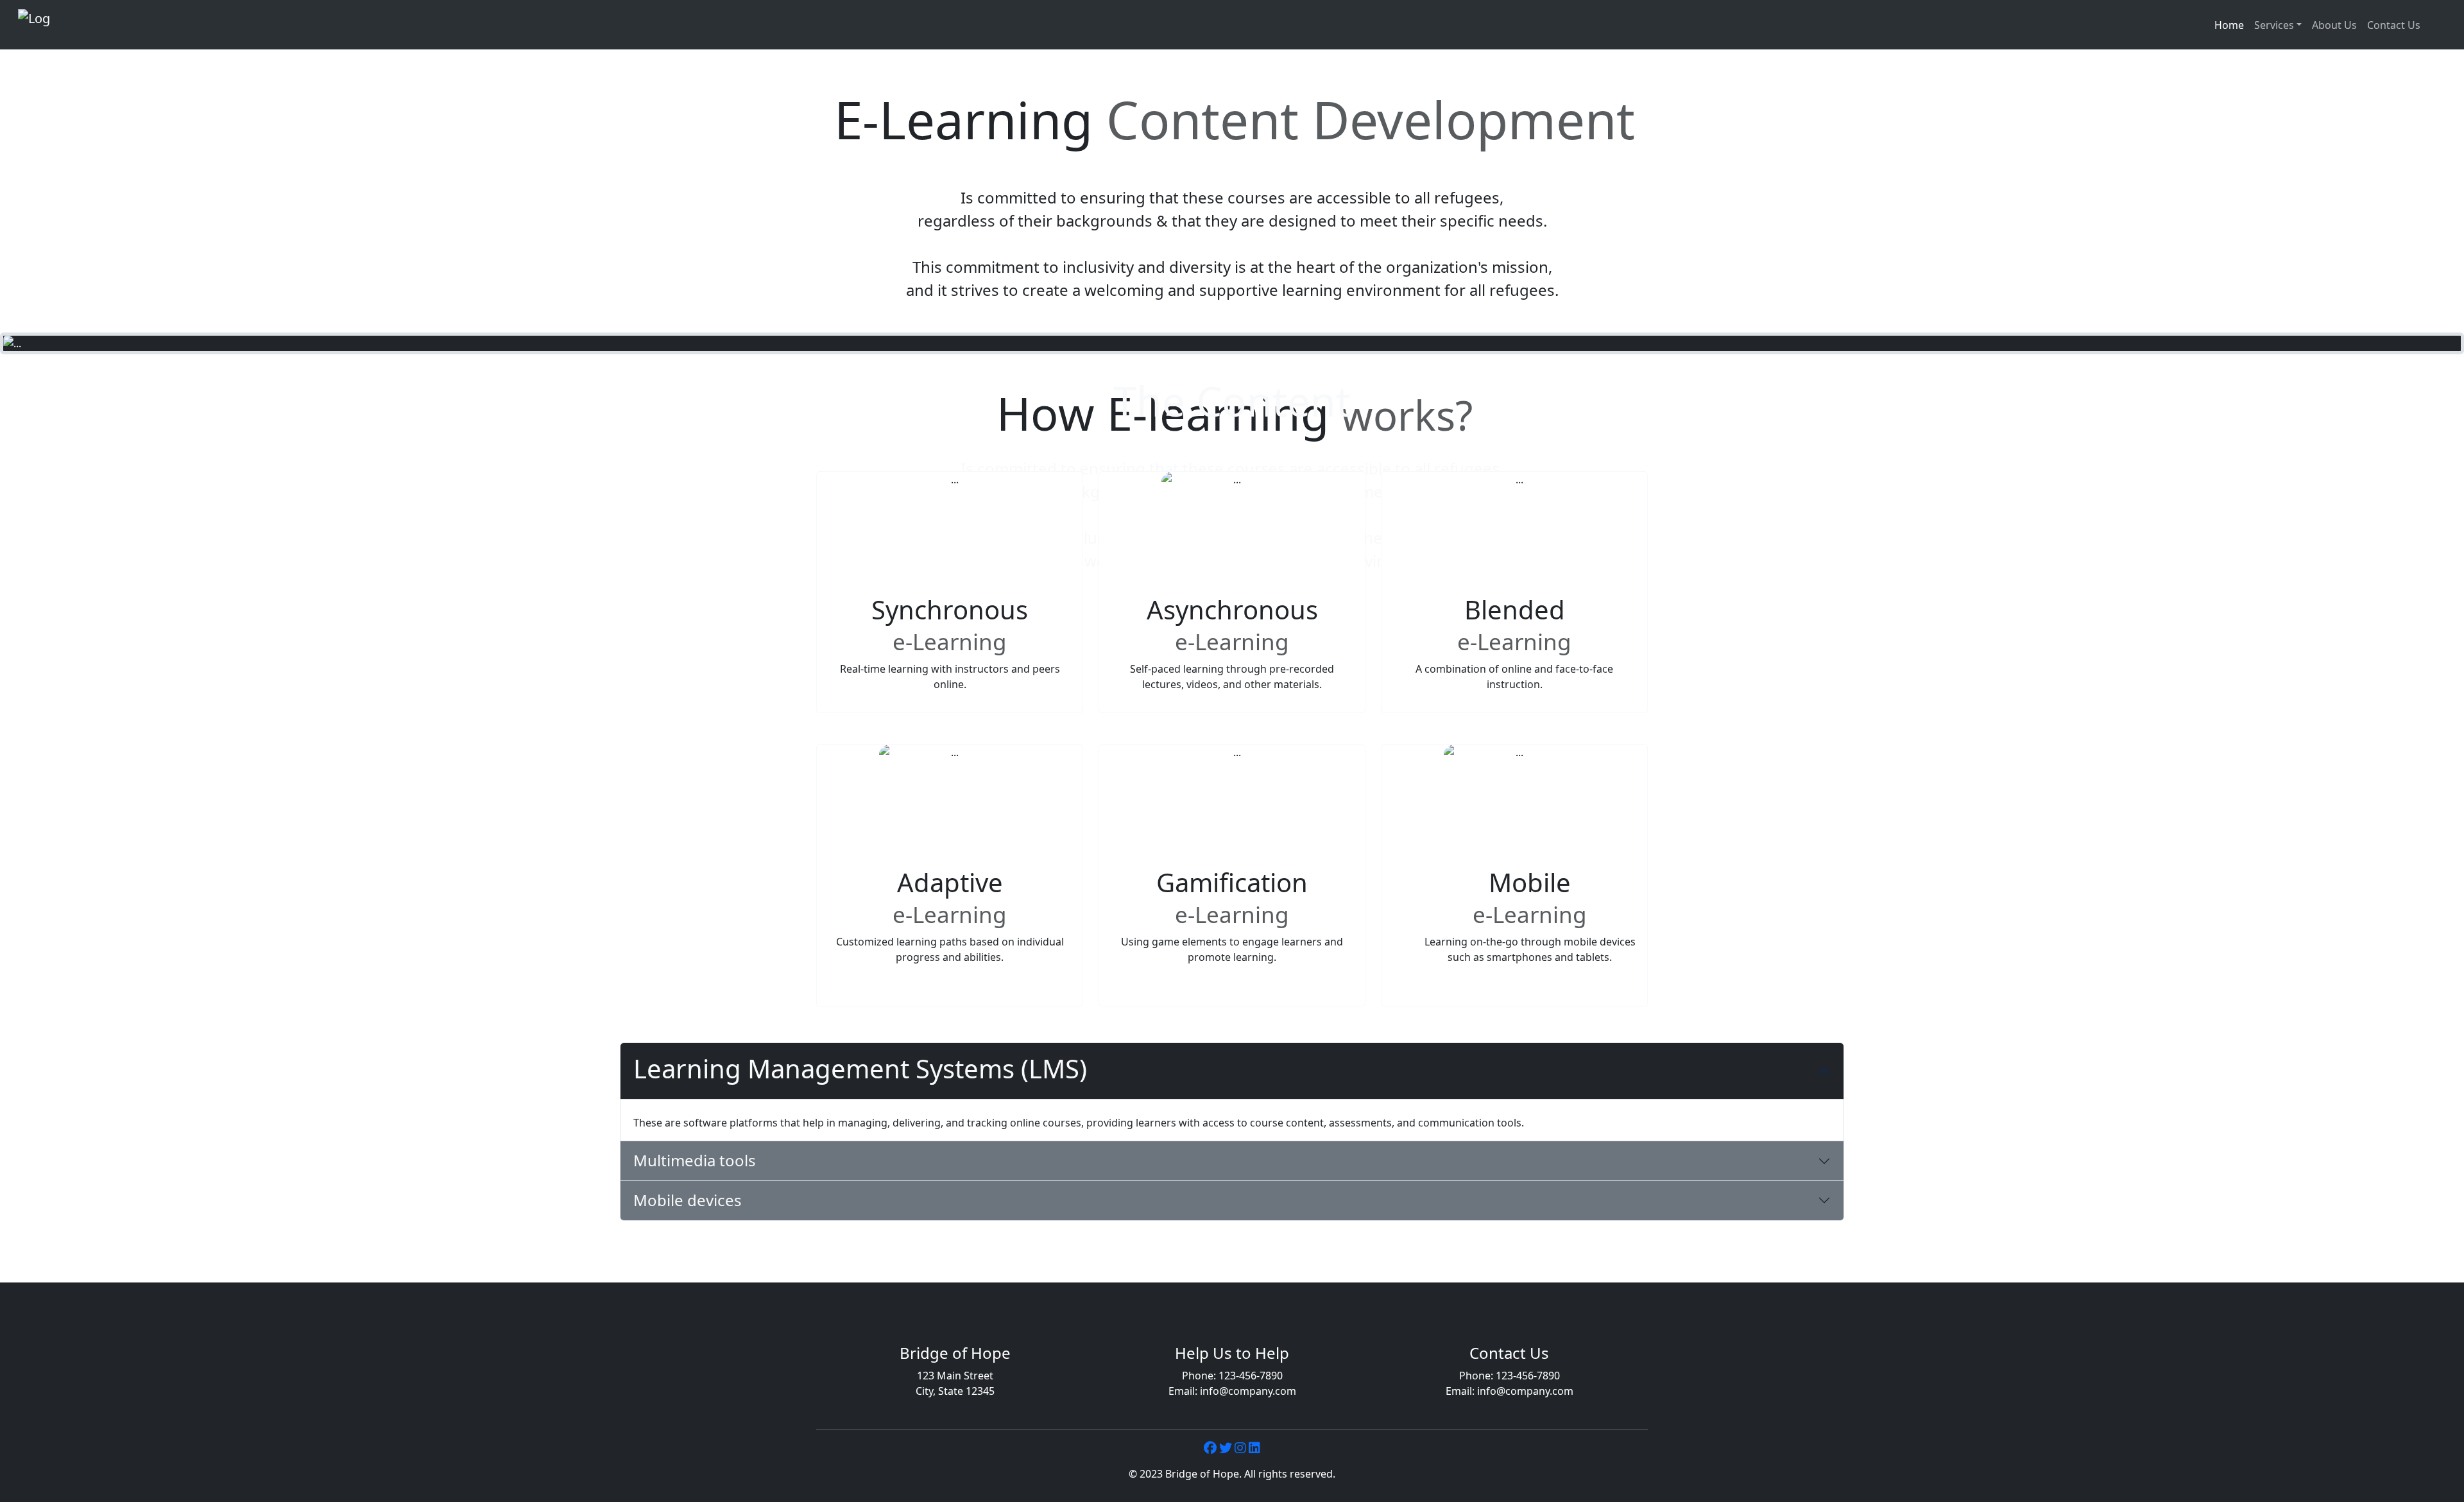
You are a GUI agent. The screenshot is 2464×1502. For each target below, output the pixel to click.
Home (2229, 25)
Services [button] (2274, 25)
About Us (2334, 25)
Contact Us (2394, 25)
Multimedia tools (695, 1160)
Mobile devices (688, 1200)
